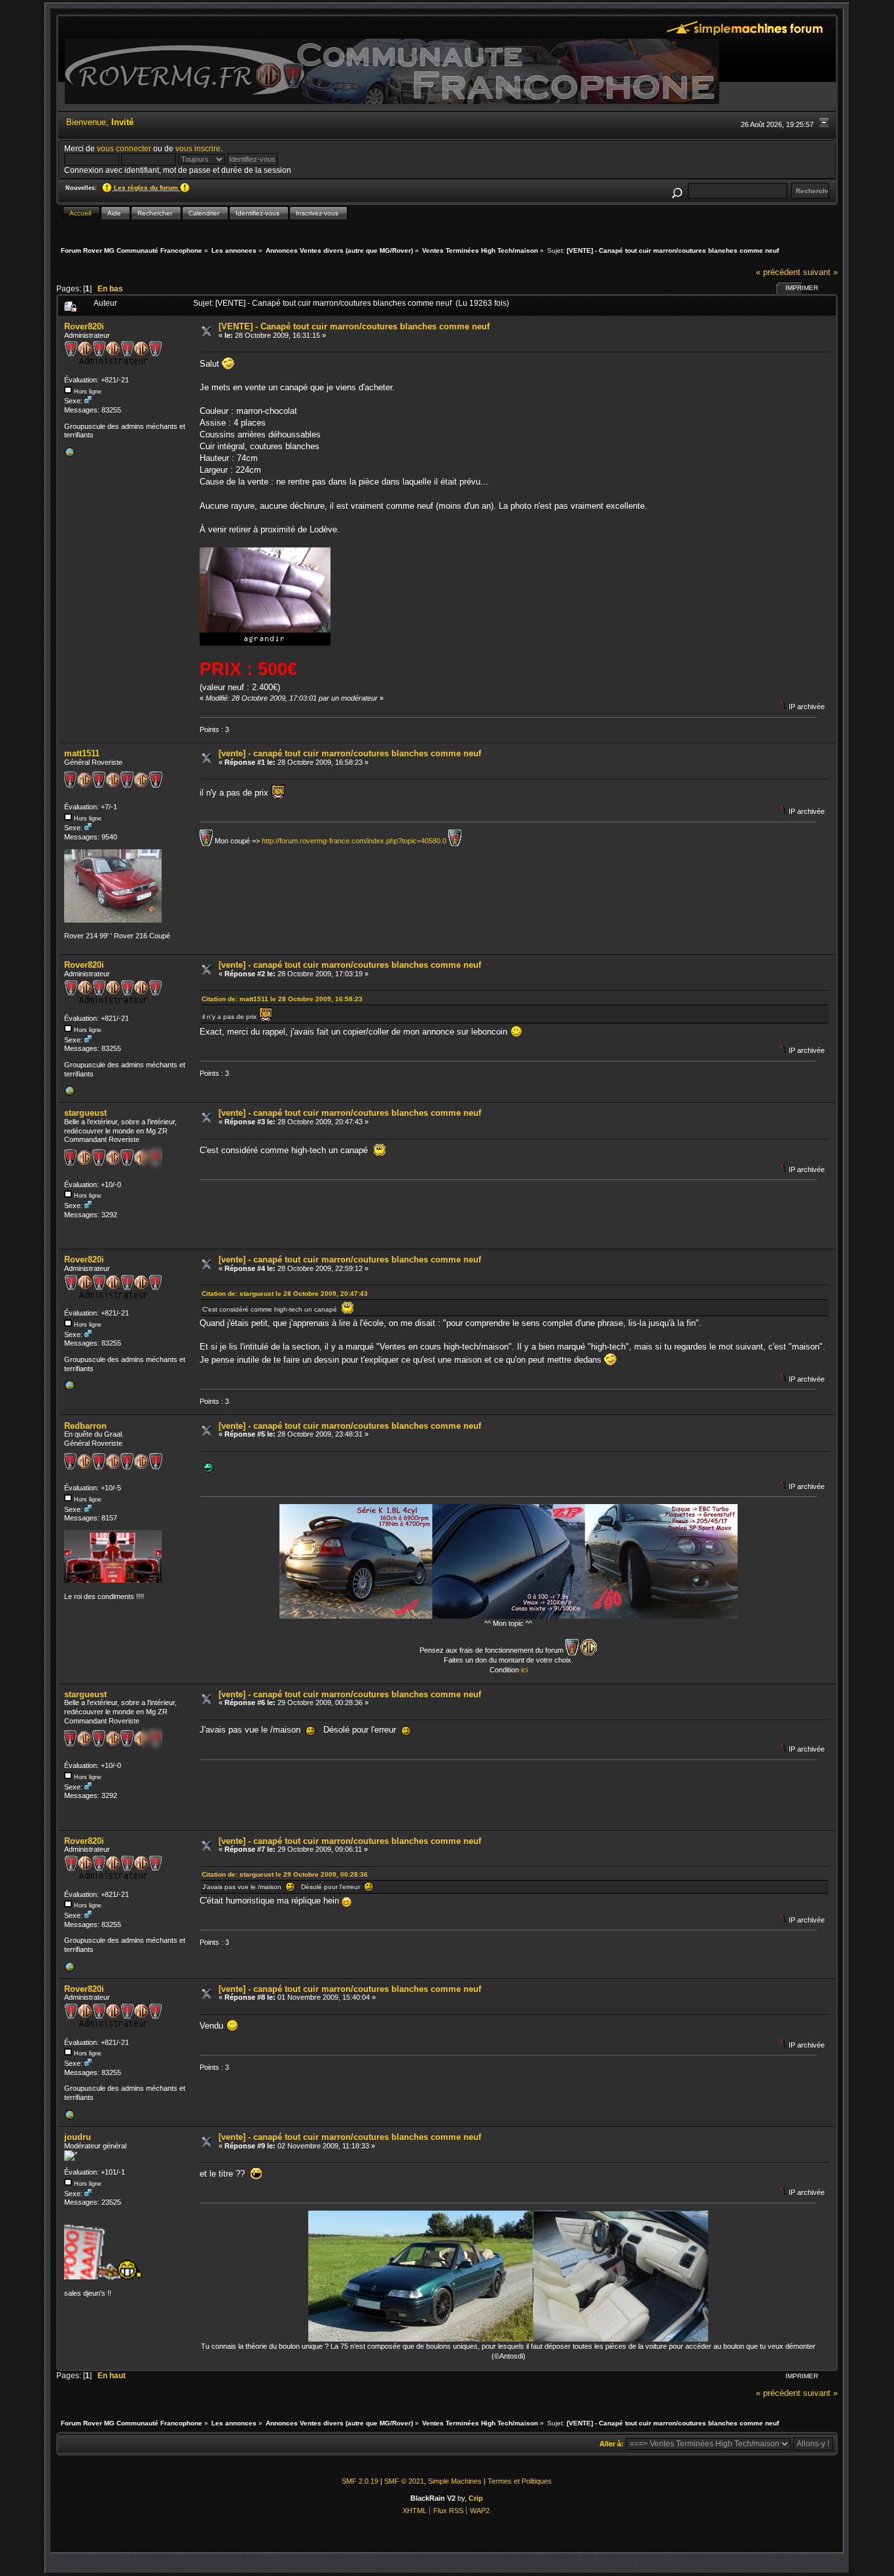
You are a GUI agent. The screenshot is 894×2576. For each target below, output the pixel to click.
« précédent (778, 272)
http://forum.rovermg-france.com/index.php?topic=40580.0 (354, 840)
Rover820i (84, 326)
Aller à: (612, 2444)
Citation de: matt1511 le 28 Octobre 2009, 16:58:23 (282, 999)
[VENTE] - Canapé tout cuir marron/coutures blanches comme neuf (354, 326)
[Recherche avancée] (677, 191)
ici (524, 1670)
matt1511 (82, 753)
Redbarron (85, 1426)
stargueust (85, 1113)
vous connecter (124, 148)
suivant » (820, 272)
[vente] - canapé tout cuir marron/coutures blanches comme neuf (350, 753)
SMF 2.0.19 (360, 2481)
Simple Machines (455, 2481)
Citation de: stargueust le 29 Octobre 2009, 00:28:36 (285, 1874)
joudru (78, 2137)
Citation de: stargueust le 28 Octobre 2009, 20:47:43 (285, 1294)
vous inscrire (198, 148)
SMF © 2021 (404, 2481)
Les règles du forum (146, 188)
